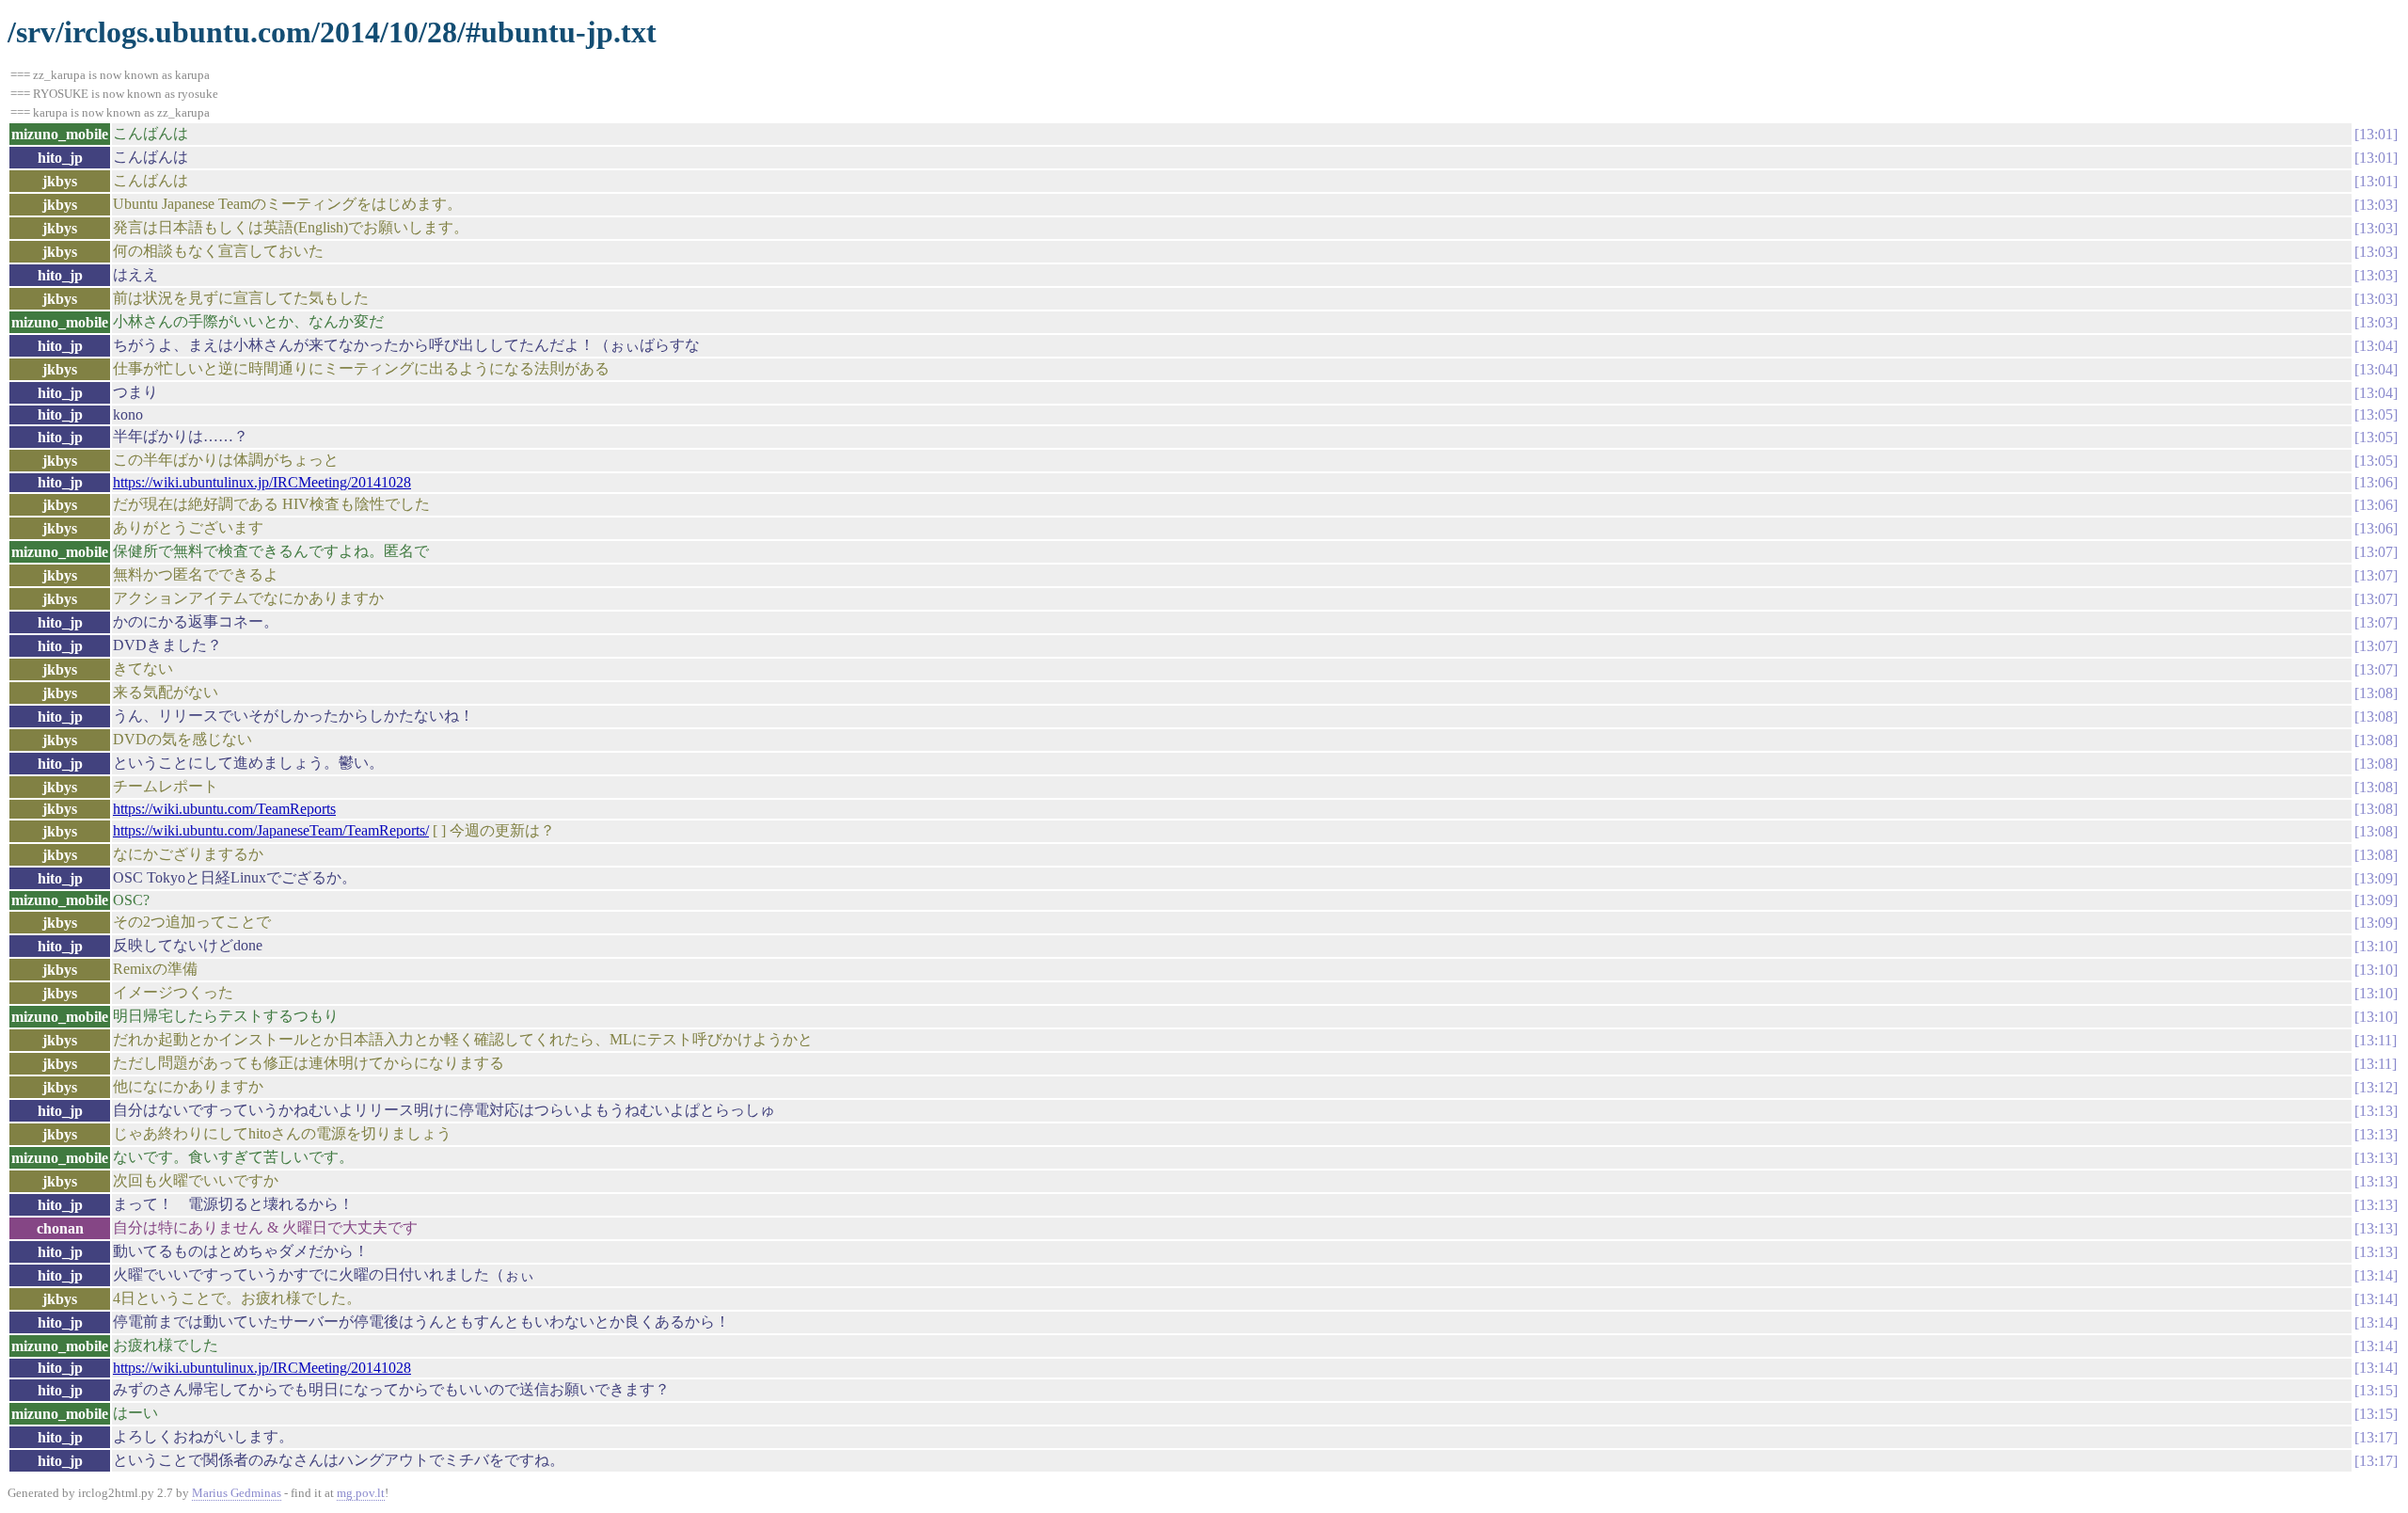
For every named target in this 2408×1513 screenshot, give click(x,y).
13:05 (2376, 414)
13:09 (2376, 878)
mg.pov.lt (361, 1493)
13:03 (2376, 205)
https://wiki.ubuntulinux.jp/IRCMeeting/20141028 (262, 482)
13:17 (2376, 1437)
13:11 (2376, 1040)
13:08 (2376, 693)
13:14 (2376, 1275)
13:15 (2376, 1390)
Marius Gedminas (237, 1493)
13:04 (2376, 346)
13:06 (2376, 482)
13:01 (2376, 134)
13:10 (2376, 946)
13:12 (2376, 1087)
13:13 (2376, 1111)
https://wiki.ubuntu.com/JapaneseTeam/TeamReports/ (271, 830)
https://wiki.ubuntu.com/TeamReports (224, 809)
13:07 (2376, 552)
